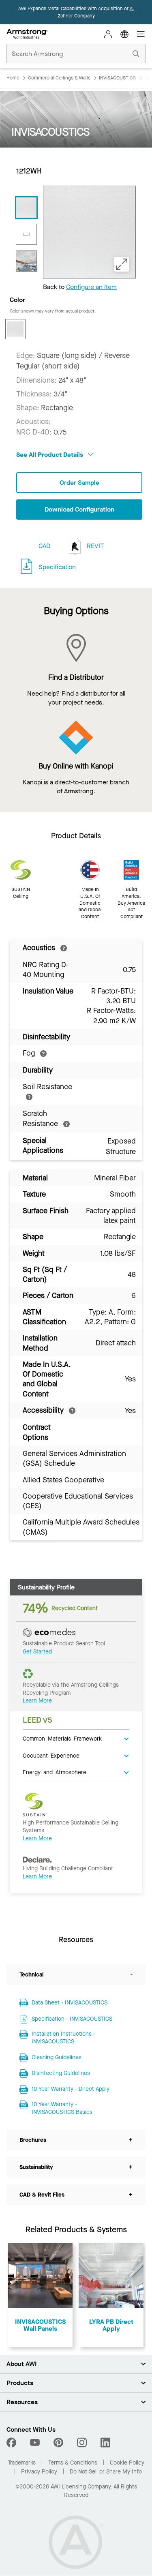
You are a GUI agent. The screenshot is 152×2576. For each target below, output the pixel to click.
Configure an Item (91, 287)
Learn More (37, 1701)
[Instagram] (82, 2443)
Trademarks (22, 2463)
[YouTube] (35, 2443)
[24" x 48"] (26, 234)
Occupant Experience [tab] (51, 1755)
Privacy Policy (39, 2472)
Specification (57, 567)
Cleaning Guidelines (57, 2057)
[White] (15, 329)
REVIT (94, 546)
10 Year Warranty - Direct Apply (71, 2089)
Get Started (37, 1652)
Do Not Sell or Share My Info (106, 2472)
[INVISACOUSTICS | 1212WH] (26, 208)
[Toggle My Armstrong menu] (108, 34)
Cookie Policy (127, 2463)
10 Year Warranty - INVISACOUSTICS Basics (62, 2108)
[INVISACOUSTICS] (26, 261)
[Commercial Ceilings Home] (27, 34)
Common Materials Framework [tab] (62, 1738)
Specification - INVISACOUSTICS (72, 2019)
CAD (44, 546)
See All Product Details (50, 455)
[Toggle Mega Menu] (141, 34)
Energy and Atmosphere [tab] (55, 1772)
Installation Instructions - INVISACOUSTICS (63, 2038)
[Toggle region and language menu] (124, 34)
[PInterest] (58, 2443)
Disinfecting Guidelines (61, 2073)
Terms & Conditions (73, 2463)
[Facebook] (12, 2443)
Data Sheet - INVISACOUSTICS (70, 2003)
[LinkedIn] (105, 2443)
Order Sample (79, 483)
